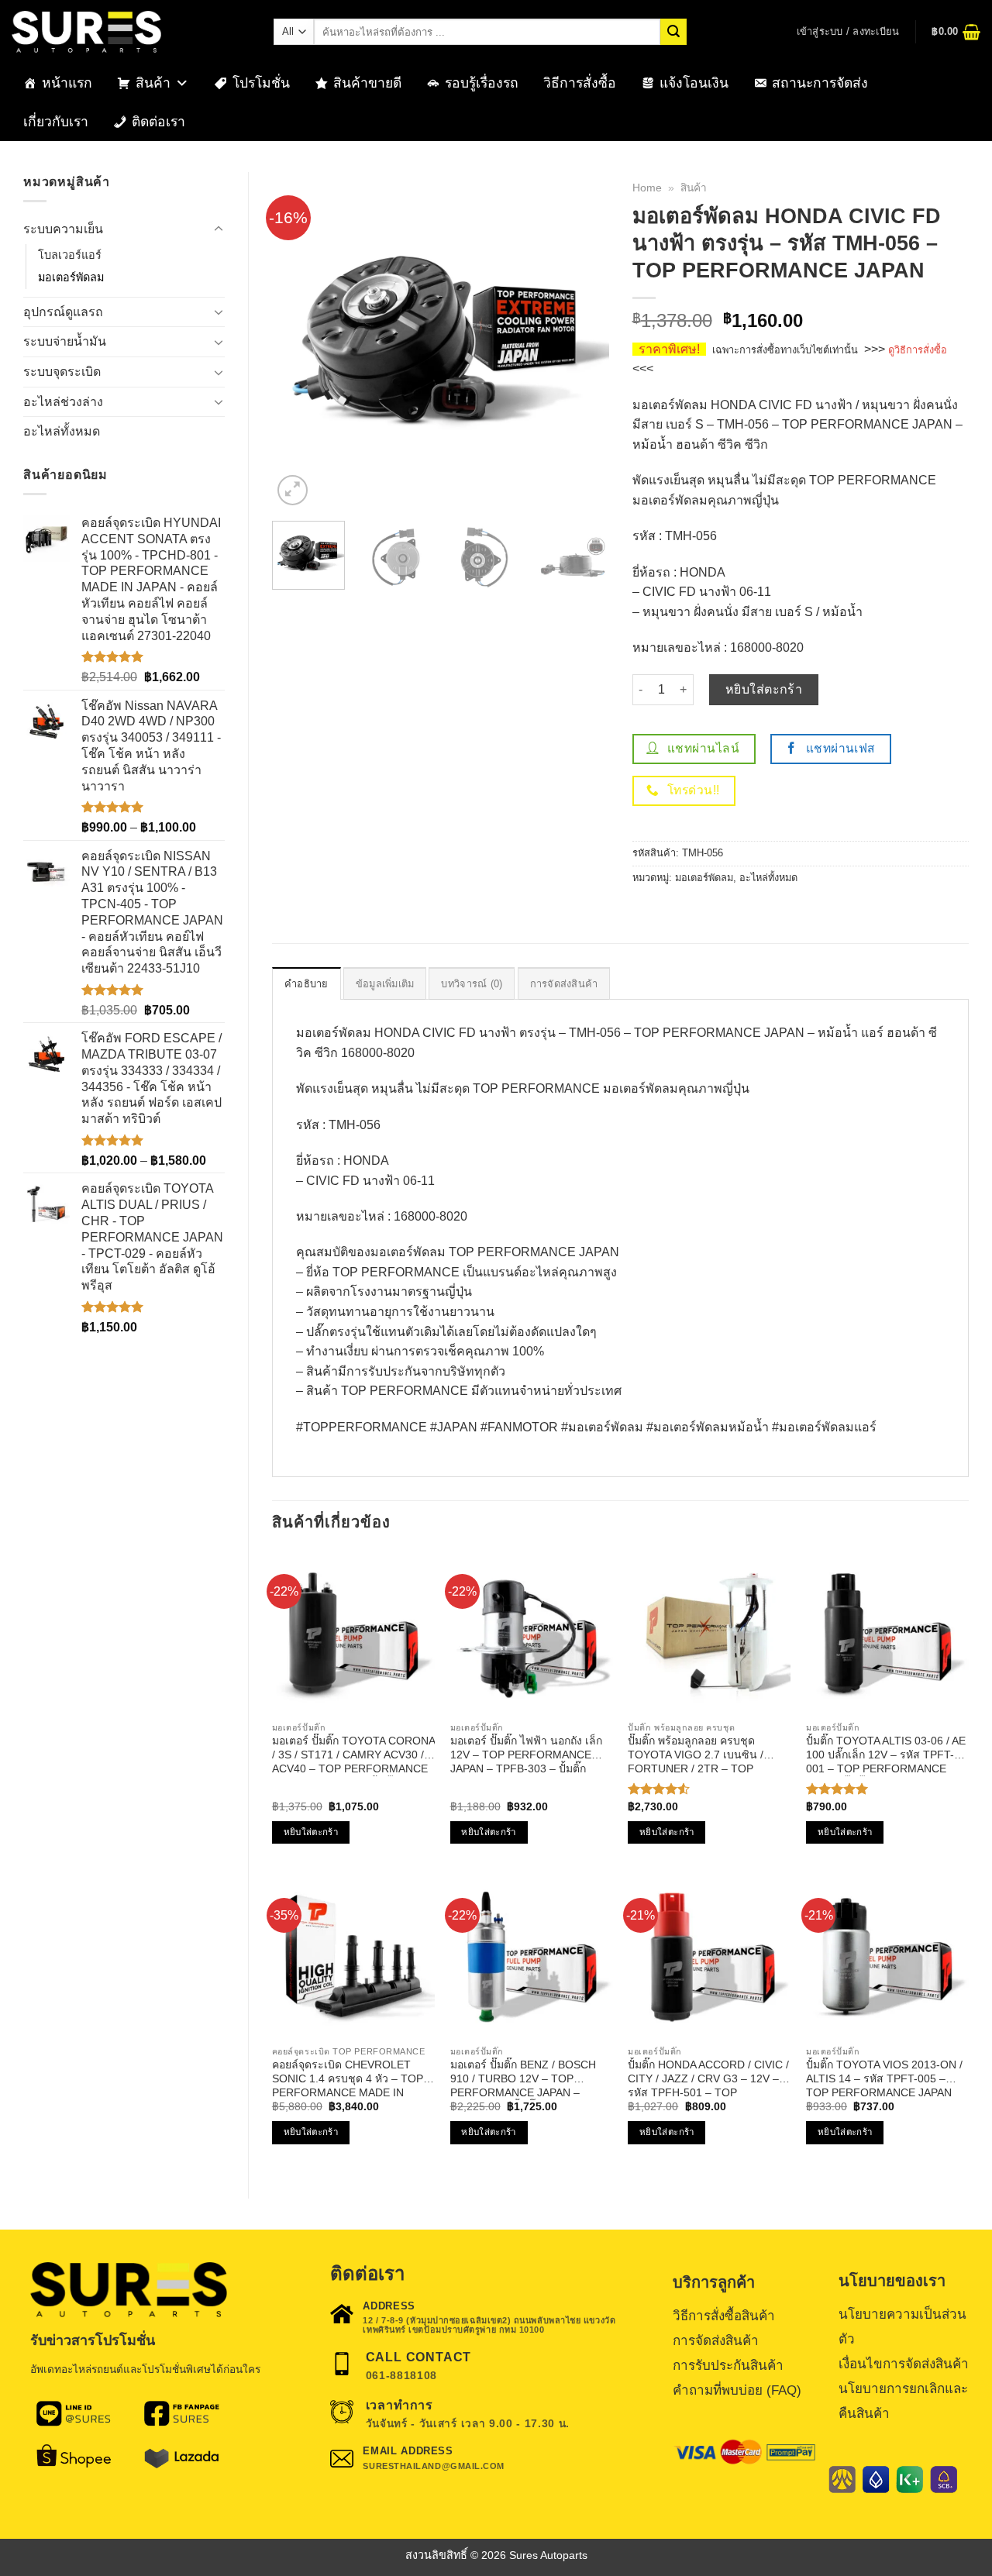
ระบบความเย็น (63, 229)
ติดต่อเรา (158, 122)
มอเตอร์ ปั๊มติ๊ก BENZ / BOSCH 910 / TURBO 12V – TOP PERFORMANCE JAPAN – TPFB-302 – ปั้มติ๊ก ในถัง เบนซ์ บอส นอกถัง (524, 2079)
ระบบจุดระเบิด (62, 372)
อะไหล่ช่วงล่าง (63, 402)
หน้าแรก (67, 83)
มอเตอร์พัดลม (71, 277)
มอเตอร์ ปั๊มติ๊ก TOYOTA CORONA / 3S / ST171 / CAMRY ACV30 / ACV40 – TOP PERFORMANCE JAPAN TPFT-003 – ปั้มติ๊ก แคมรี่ (353, 1755)
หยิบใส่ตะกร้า (764, 689)
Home (647, 188)
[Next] (583, 341)
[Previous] (298, 341)
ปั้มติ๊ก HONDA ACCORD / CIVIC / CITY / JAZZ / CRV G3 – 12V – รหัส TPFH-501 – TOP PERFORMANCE (708, 2079)
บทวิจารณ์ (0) (472, 984)
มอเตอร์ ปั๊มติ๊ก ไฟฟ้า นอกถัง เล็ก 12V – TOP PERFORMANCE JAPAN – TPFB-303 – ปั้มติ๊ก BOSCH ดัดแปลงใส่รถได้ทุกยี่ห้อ (526, 1755)
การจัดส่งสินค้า (564, 984)
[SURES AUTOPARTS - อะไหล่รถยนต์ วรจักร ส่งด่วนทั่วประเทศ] (131, 32)
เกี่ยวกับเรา (56, 122)
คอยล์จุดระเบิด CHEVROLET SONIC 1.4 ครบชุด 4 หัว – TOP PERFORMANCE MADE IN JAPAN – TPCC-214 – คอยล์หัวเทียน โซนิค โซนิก (348, 2079)
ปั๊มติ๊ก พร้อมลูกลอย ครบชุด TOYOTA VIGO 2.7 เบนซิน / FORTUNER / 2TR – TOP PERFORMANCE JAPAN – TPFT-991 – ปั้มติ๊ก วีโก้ (696, 1755)
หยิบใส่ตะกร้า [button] (311, 1832)
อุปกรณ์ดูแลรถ (63, 312)
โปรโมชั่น (261, 83)
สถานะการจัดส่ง (820, 83)
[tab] (307, 983)
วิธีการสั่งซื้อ (580, 83)
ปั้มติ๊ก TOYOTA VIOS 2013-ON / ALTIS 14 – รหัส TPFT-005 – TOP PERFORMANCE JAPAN (884, 2078)
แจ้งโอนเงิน (694, 83)
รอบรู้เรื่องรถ (482, 83)
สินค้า (153, 83)
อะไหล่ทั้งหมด (62, 431)
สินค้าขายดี (367, 83)
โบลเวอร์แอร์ (70, 255)
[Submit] (673, 32)
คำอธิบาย (307, 984)
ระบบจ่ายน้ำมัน (65, 341)
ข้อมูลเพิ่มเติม (385, 984)
